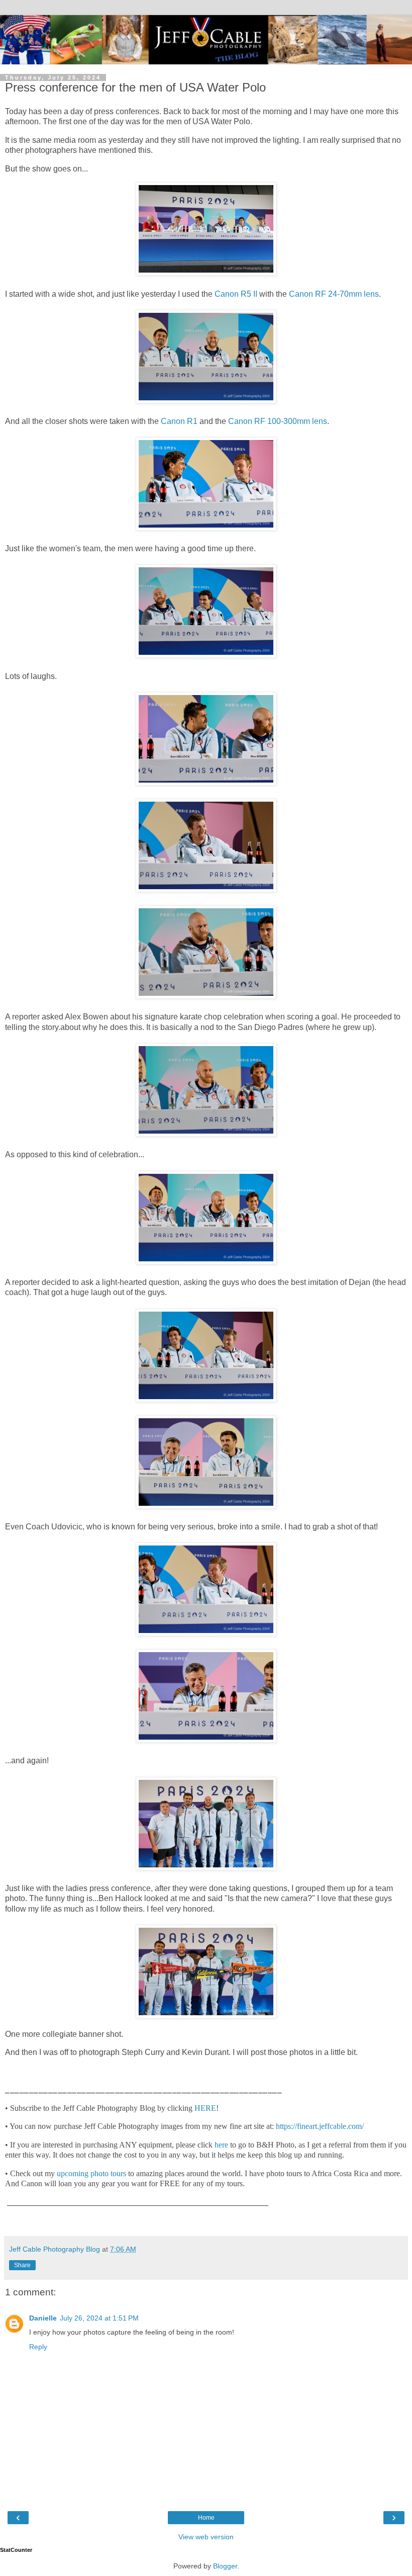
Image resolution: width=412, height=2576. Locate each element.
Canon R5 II (236, 294)
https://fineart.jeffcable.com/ (320, 2126)
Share (22, 2265)
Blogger (225, 2566)
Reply (38, 2347)
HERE (205, 2108)
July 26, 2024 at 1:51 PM (99, 2318)
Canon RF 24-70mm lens (334, 294)
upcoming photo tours (91, 2173)
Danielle (43, 2318)
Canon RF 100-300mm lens (278, 421)
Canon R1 (179, 421)
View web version (206, 2537)
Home (206, 2518)
